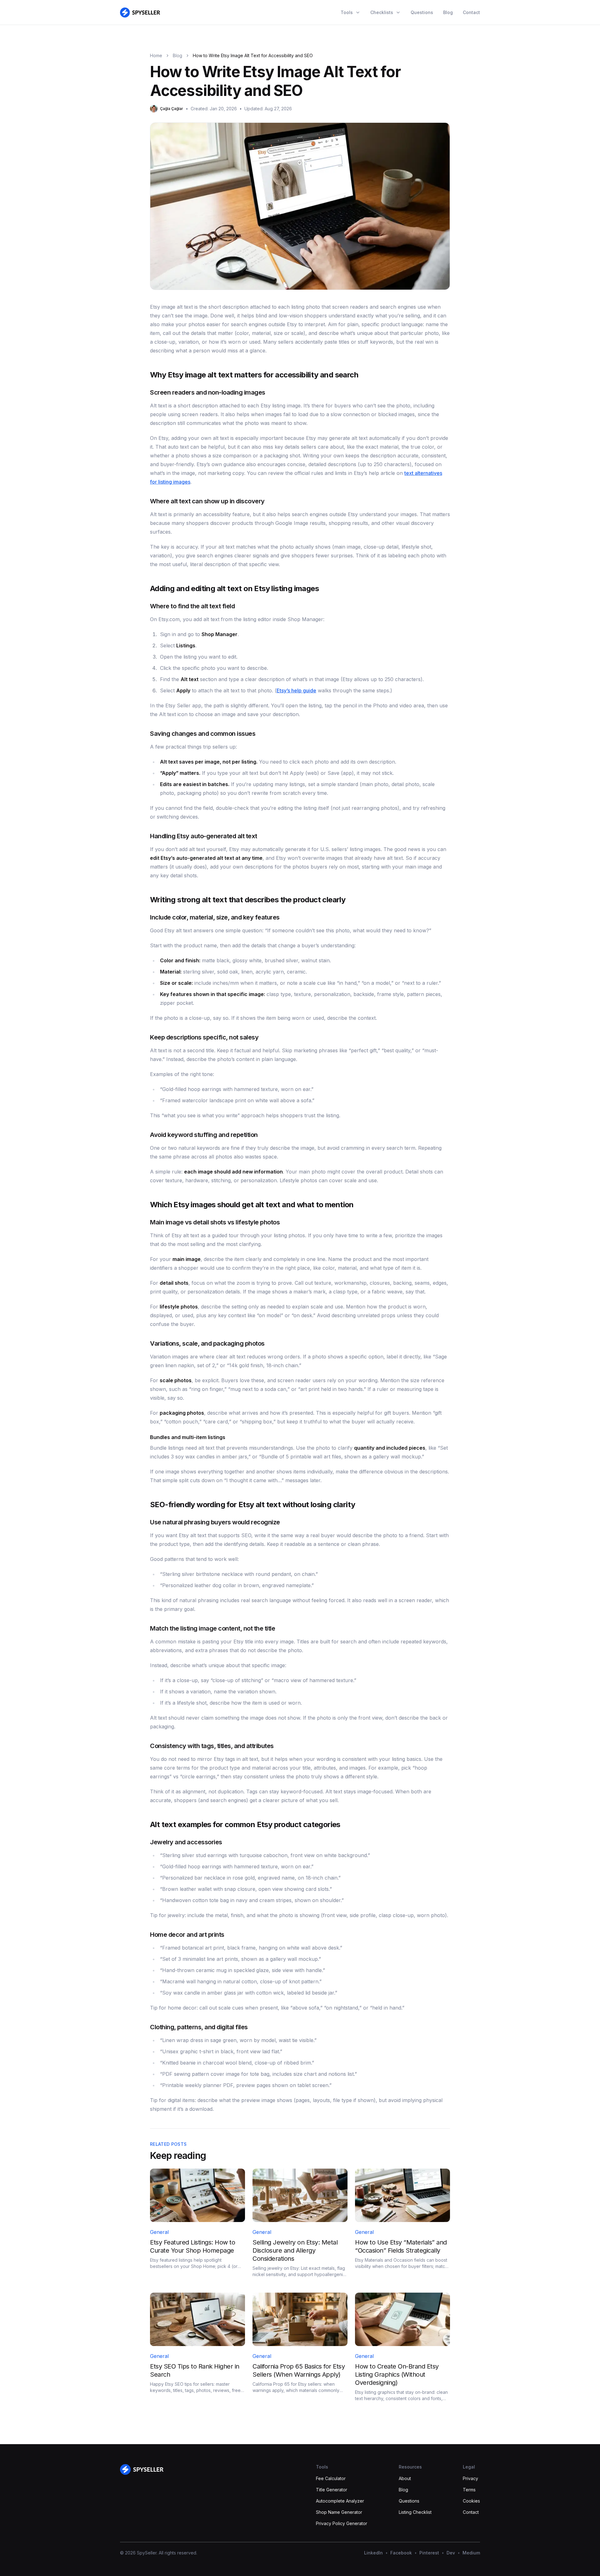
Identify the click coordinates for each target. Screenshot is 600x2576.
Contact (471, 12)
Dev (451, 2553)
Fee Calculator (331, 2478)
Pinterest (429, 2553)
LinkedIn (373, 2553)
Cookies (471, 2501)
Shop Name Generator (339, 2512)
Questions (422, 12)
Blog (448, 12)
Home (156, 55)
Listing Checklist (415, 2512)
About (405, 2478)
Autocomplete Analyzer (340, 2501)
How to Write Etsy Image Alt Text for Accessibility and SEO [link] (253, 55)
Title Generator (332, 2490)
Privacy (470, 2478)
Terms (469, 2490)
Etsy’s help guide (296, 690)
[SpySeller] (142, 2469)
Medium (471, 2553)
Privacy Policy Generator (342, 2523)
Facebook (401, 2553)
